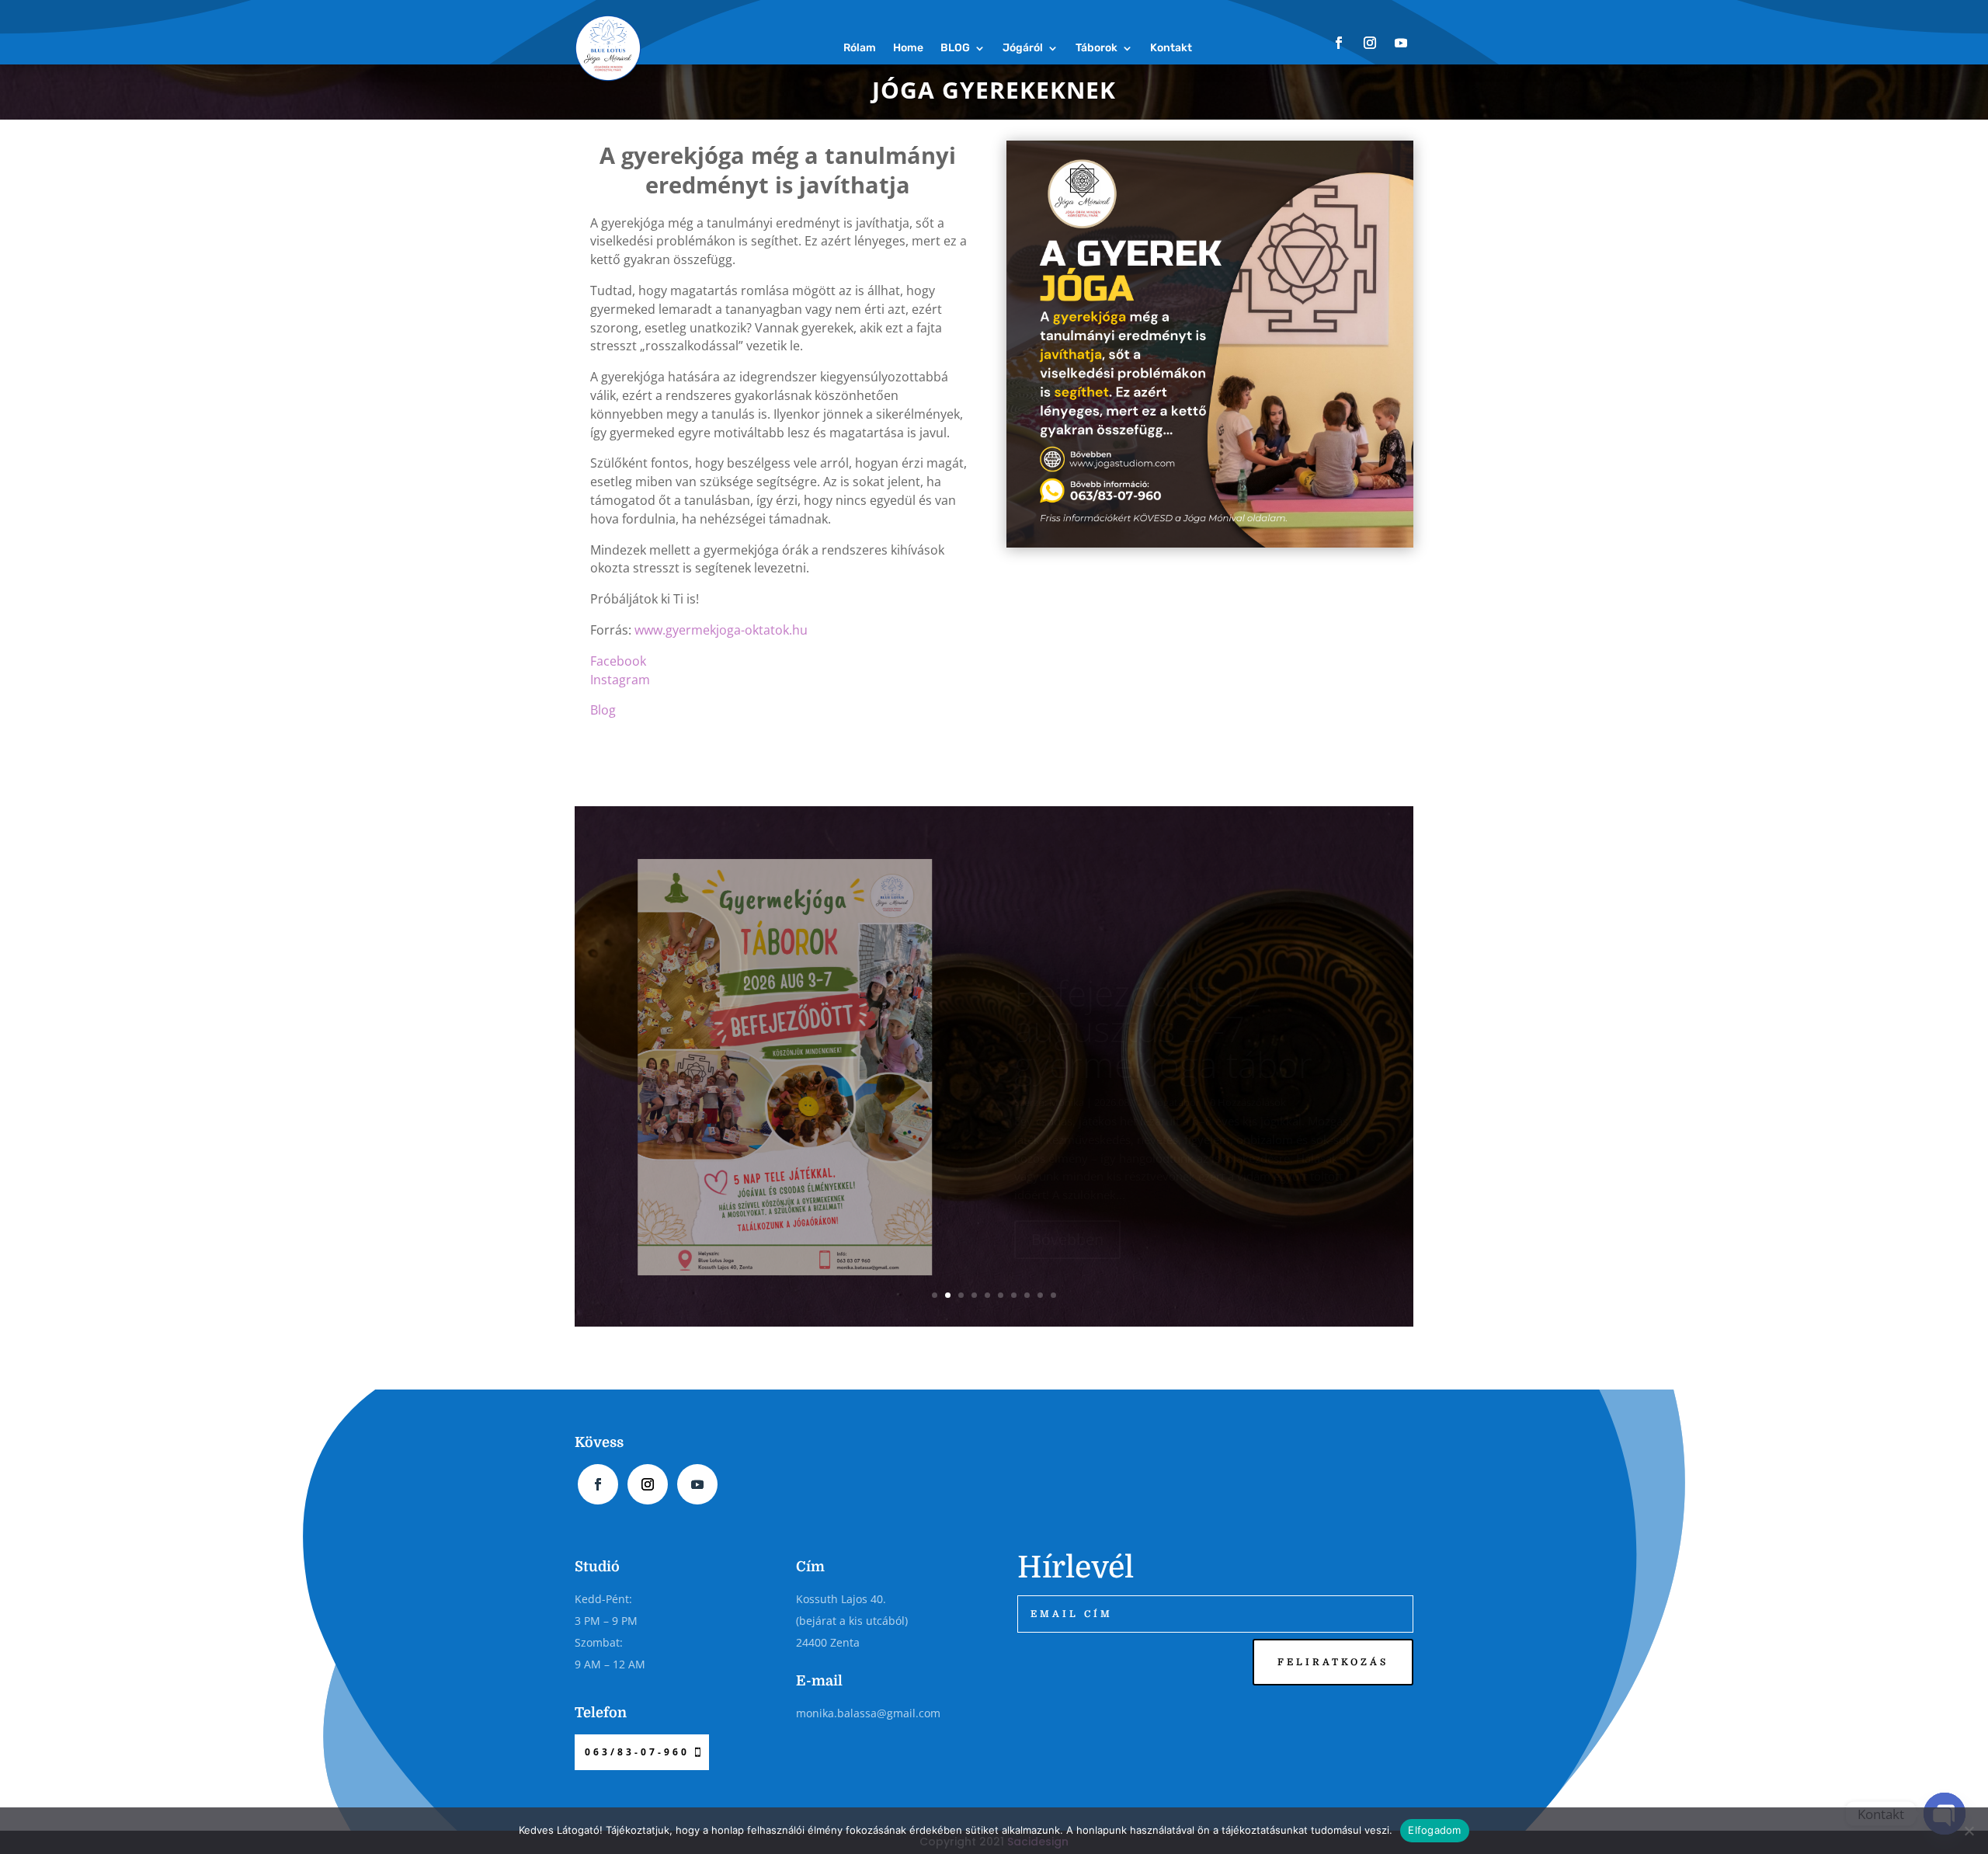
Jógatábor (1177, 1052)
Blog (603, 710)
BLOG (955, 48)
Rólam (860, 48)
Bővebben (1067, 1189)
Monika (1067, 1052)
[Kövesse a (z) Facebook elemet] (1339, 43)
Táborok (1097, 48)
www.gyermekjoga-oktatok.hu (721, 630)
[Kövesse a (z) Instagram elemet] (1370, 43)
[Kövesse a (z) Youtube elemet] (1401, 43)
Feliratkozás (1333, 1662)
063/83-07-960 (637, 1752)
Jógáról (1023, 48)
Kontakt (1171, 48)
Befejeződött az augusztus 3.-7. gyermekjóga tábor (1163, 978)
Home (908, 48)
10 (1053, 1295)
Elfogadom (1434, 1830)
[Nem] (1969, 1831)
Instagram (620, 680)
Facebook (618, 661)
